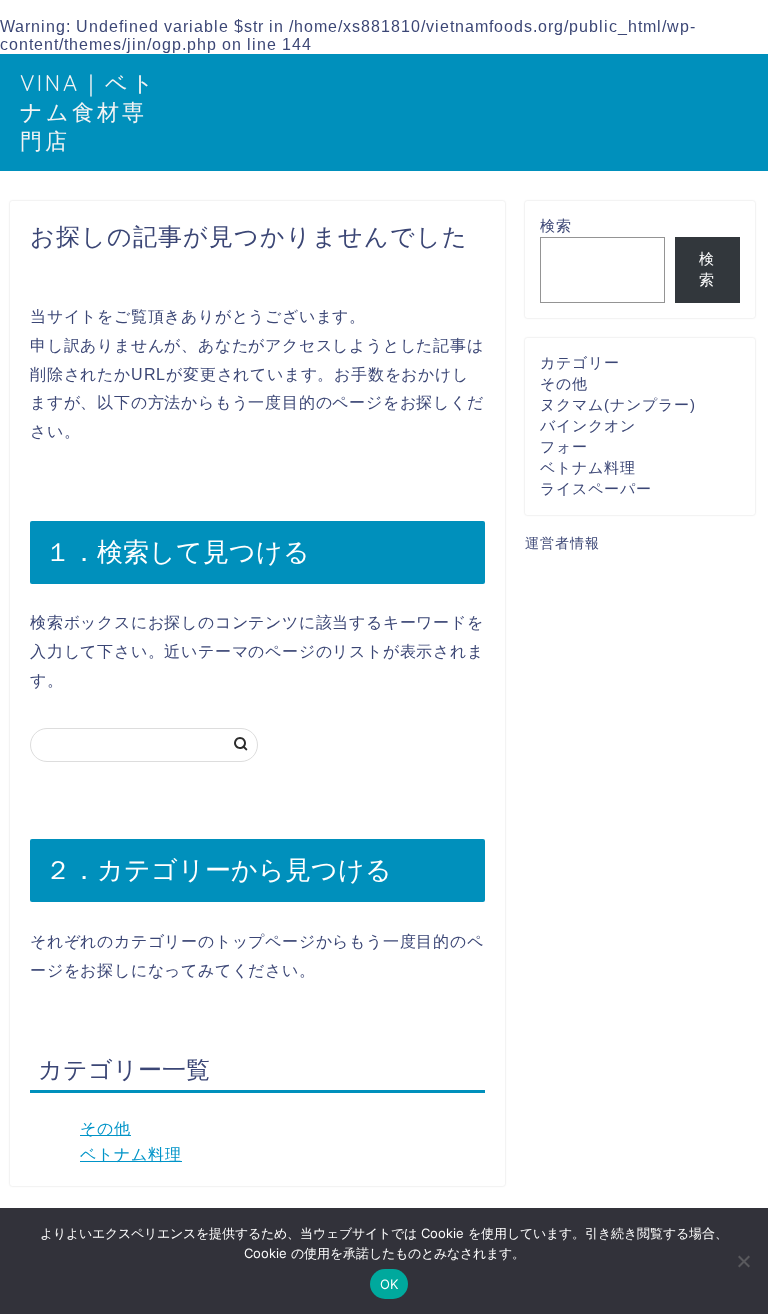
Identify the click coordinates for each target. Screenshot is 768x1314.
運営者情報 (562, 543)
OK (389, 1284)
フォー (564, 446)
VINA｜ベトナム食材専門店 (88, 111)
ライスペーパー (596, 488)
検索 (556, 225)
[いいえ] (743, 1261)
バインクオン (588, 425)
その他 (105, 1128)
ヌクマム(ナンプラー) (618, 404)
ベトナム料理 (131, 1154)
